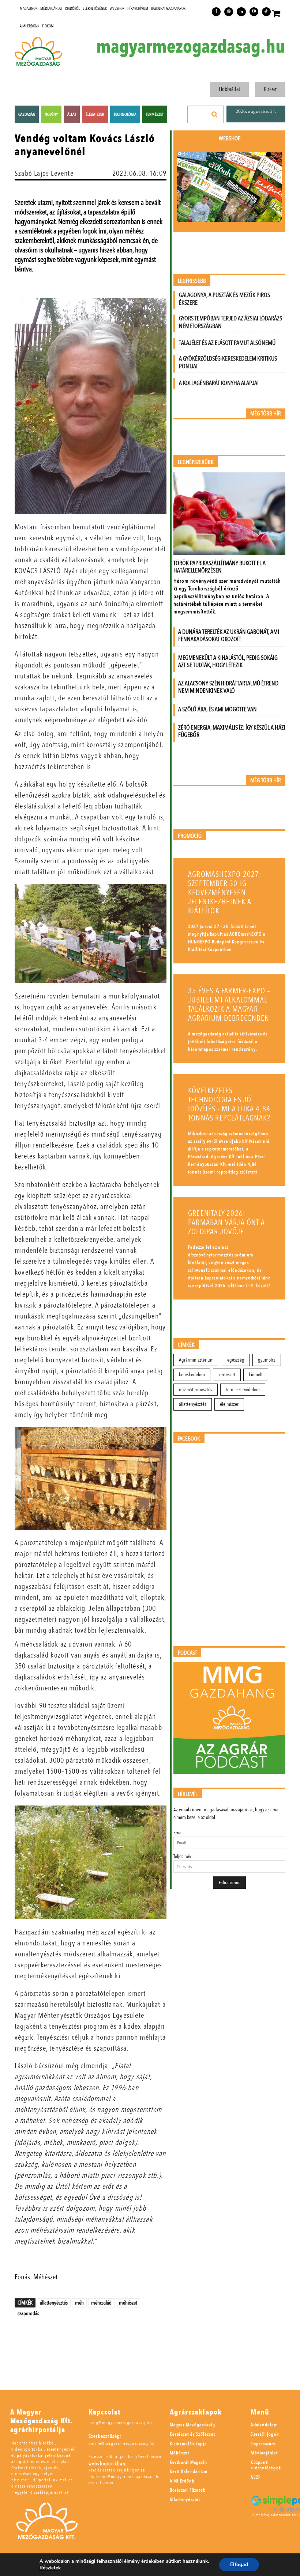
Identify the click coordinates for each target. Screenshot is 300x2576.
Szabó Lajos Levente (44, 173)
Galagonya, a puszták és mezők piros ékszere (224, 299)
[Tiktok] (266, 12)
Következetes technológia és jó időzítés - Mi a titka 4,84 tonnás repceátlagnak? (229, 1104)
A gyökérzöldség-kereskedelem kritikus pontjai (228, 362)
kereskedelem (192, 1375)
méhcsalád (101, 2303)
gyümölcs (267, 1360)
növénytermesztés (196, 1390)
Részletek (50, 2568)
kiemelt (256, 1375)
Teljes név (182, 1856)
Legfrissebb (192, 281)
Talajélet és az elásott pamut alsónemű (227, 343)
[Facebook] (216, 12)
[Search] (215, 114)
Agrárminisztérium (196, 1360)
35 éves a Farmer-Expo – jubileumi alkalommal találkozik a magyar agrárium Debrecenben (229, 1005)
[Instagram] (229, 12)
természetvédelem (243, 1390)
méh (79, 2303)
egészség (236, 1360)
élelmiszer (229, 1404)
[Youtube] (254, 12)
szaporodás (28, 2313)
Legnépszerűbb (196, 462)
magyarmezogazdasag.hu (191, 47)
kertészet (227, 1375)
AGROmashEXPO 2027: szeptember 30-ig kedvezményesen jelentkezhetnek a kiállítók (225, 893)
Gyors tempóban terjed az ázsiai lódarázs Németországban (230, 322)
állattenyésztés (54, 2303)
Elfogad (239, 2564)
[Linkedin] (241, 12)
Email (179, 1833)
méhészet (128, 2303)
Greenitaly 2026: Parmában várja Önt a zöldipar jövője (226, 1223)
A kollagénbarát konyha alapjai (219, 383)
